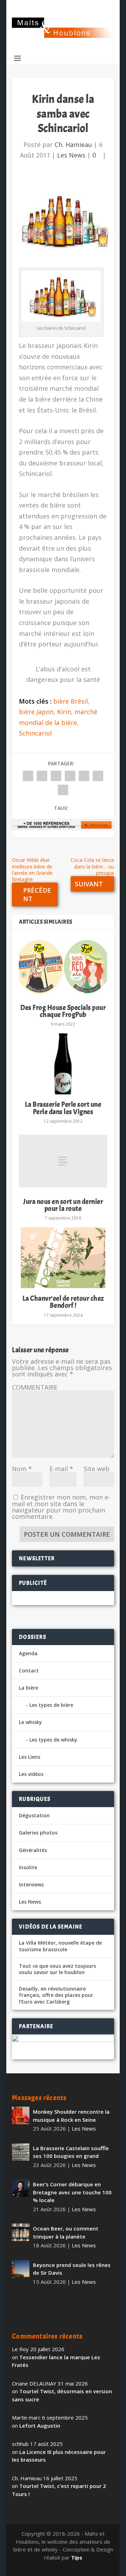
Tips (77, 2557)
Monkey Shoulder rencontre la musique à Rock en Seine (71, 2116)
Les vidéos (31, 1774)
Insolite (28, 1867)
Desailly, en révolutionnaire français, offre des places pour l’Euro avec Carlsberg (56, 1995)
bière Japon (36, 712)
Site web (97, 1469)
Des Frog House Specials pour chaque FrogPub (63, 1011)
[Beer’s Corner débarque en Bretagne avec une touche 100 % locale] (21, 2188)
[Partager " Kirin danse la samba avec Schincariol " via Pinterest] (70, 776)
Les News (71, 155)
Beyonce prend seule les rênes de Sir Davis (72, 2269)
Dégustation (34, 1815)
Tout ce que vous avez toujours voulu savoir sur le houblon (57, 1969)
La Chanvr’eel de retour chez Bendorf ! (63, 1302)
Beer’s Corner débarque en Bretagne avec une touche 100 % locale (72, 2192)
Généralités (33, 1850)
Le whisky (30, 1722)
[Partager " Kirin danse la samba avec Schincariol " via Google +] (56, 776)
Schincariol (35, 733)
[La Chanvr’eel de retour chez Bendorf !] (63, 1258)
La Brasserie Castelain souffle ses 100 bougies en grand (71, 2152)
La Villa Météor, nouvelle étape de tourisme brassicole (60, 1946)
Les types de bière (51, 1705)
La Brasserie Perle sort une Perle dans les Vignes (63, 1108)
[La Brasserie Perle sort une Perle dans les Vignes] (63, 1064)
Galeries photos (38, 1833)
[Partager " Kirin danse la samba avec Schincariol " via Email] (98, 776)
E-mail (61, 1469)
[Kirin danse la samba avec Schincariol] (63, 221)
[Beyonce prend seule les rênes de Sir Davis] (21, 2269)
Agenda (28, 1653)
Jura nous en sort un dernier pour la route (63, 1205)
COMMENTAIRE (35, 1387)
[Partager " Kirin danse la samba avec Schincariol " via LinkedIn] (84, 776)
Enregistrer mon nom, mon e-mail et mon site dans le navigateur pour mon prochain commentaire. (61, 1507)
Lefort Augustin (40, 2426)
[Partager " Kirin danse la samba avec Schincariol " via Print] (63, 790)
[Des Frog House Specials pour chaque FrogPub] (63, 967)
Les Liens (30, 1757)
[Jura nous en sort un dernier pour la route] (63, 1161)
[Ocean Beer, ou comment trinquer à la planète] (21, 2232)
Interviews (31, 1884)
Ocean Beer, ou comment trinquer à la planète (66, 2232)
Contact (29, 1671)
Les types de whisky (53, 1740)
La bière (29, 1688)
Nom (22, 1469)
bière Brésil (71, 701)
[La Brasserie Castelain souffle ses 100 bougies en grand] (21, 2152)
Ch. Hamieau (73, 145)
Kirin (64, 712)
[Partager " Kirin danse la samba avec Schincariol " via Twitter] (42, 776)
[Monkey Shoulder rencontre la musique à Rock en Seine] (21, 2115)
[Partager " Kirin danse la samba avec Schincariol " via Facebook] (28, 776)
